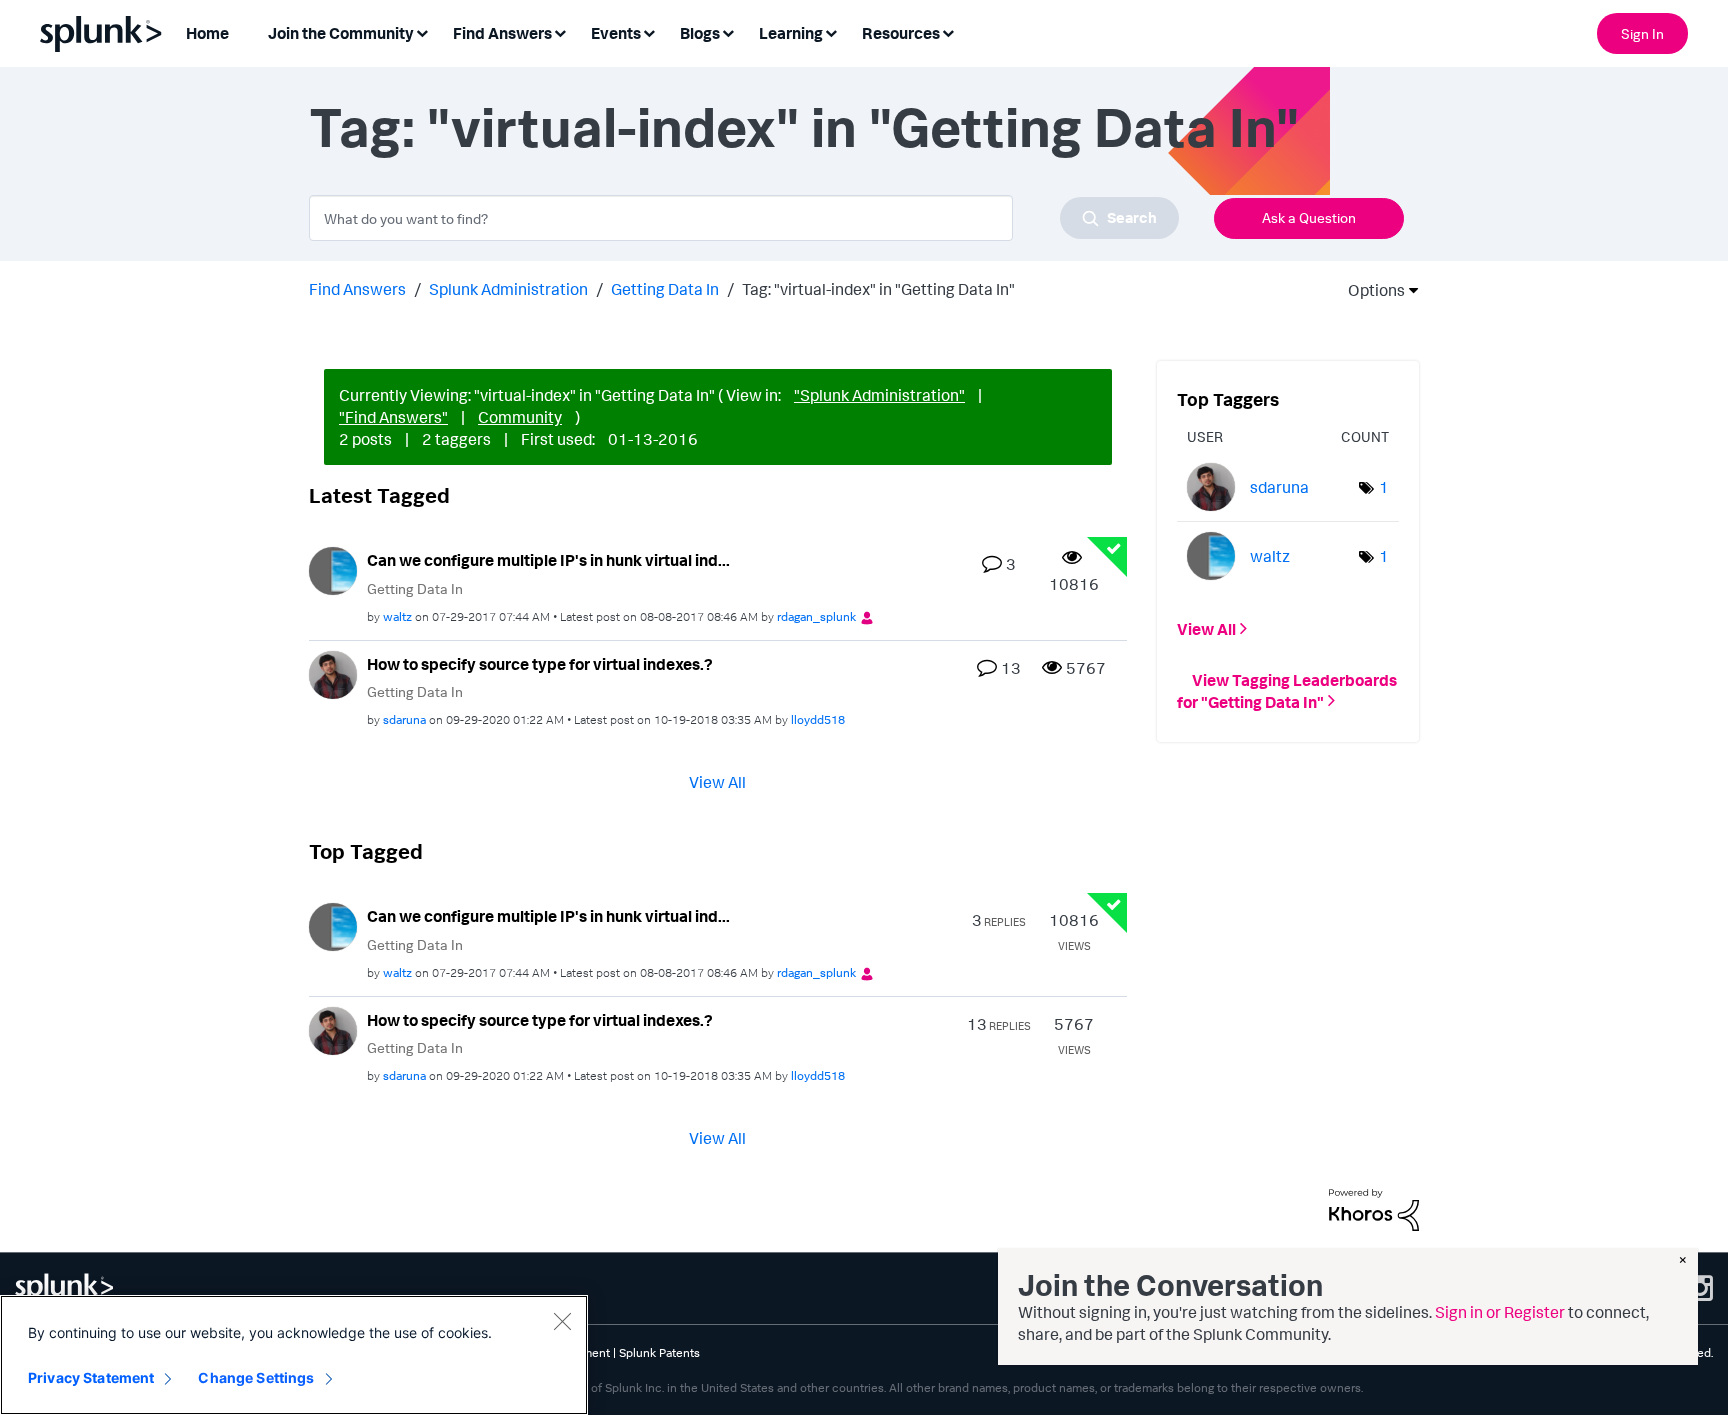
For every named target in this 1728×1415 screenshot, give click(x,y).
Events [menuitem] (616, 33)
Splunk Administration (508, 289)
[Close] (562, 1321)
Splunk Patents (659, 1352)
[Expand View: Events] (649, 31)
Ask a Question (1309, 217)
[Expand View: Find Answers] (560, 31)
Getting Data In (665, 289)
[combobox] (744, 218)
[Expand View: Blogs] (728, 31)
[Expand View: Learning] (831, 31)
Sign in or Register (1500, 1312)
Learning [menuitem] (791, 33)
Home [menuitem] (207, 33)
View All (717, 782)
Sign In (1642, 33)
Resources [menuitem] (901, 33)
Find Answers (357, 289)
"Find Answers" (393, 417)
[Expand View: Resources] (948, 31)
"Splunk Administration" (879, 395)
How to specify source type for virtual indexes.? (540, 664)
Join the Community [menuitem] (341, 33)
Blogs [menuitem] (700, 33)
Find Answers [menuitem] (502, 33)
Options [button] (1370, 290)
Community (520, 417)
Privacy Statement (91, 1377)
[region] (294, 1355)
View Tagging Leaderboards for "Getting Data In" (1287, 690)
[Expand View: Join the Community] (422, 31)
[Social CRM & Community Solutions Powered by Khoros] (1374, 1208)
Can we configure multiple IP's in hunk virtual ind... (548, 560)
